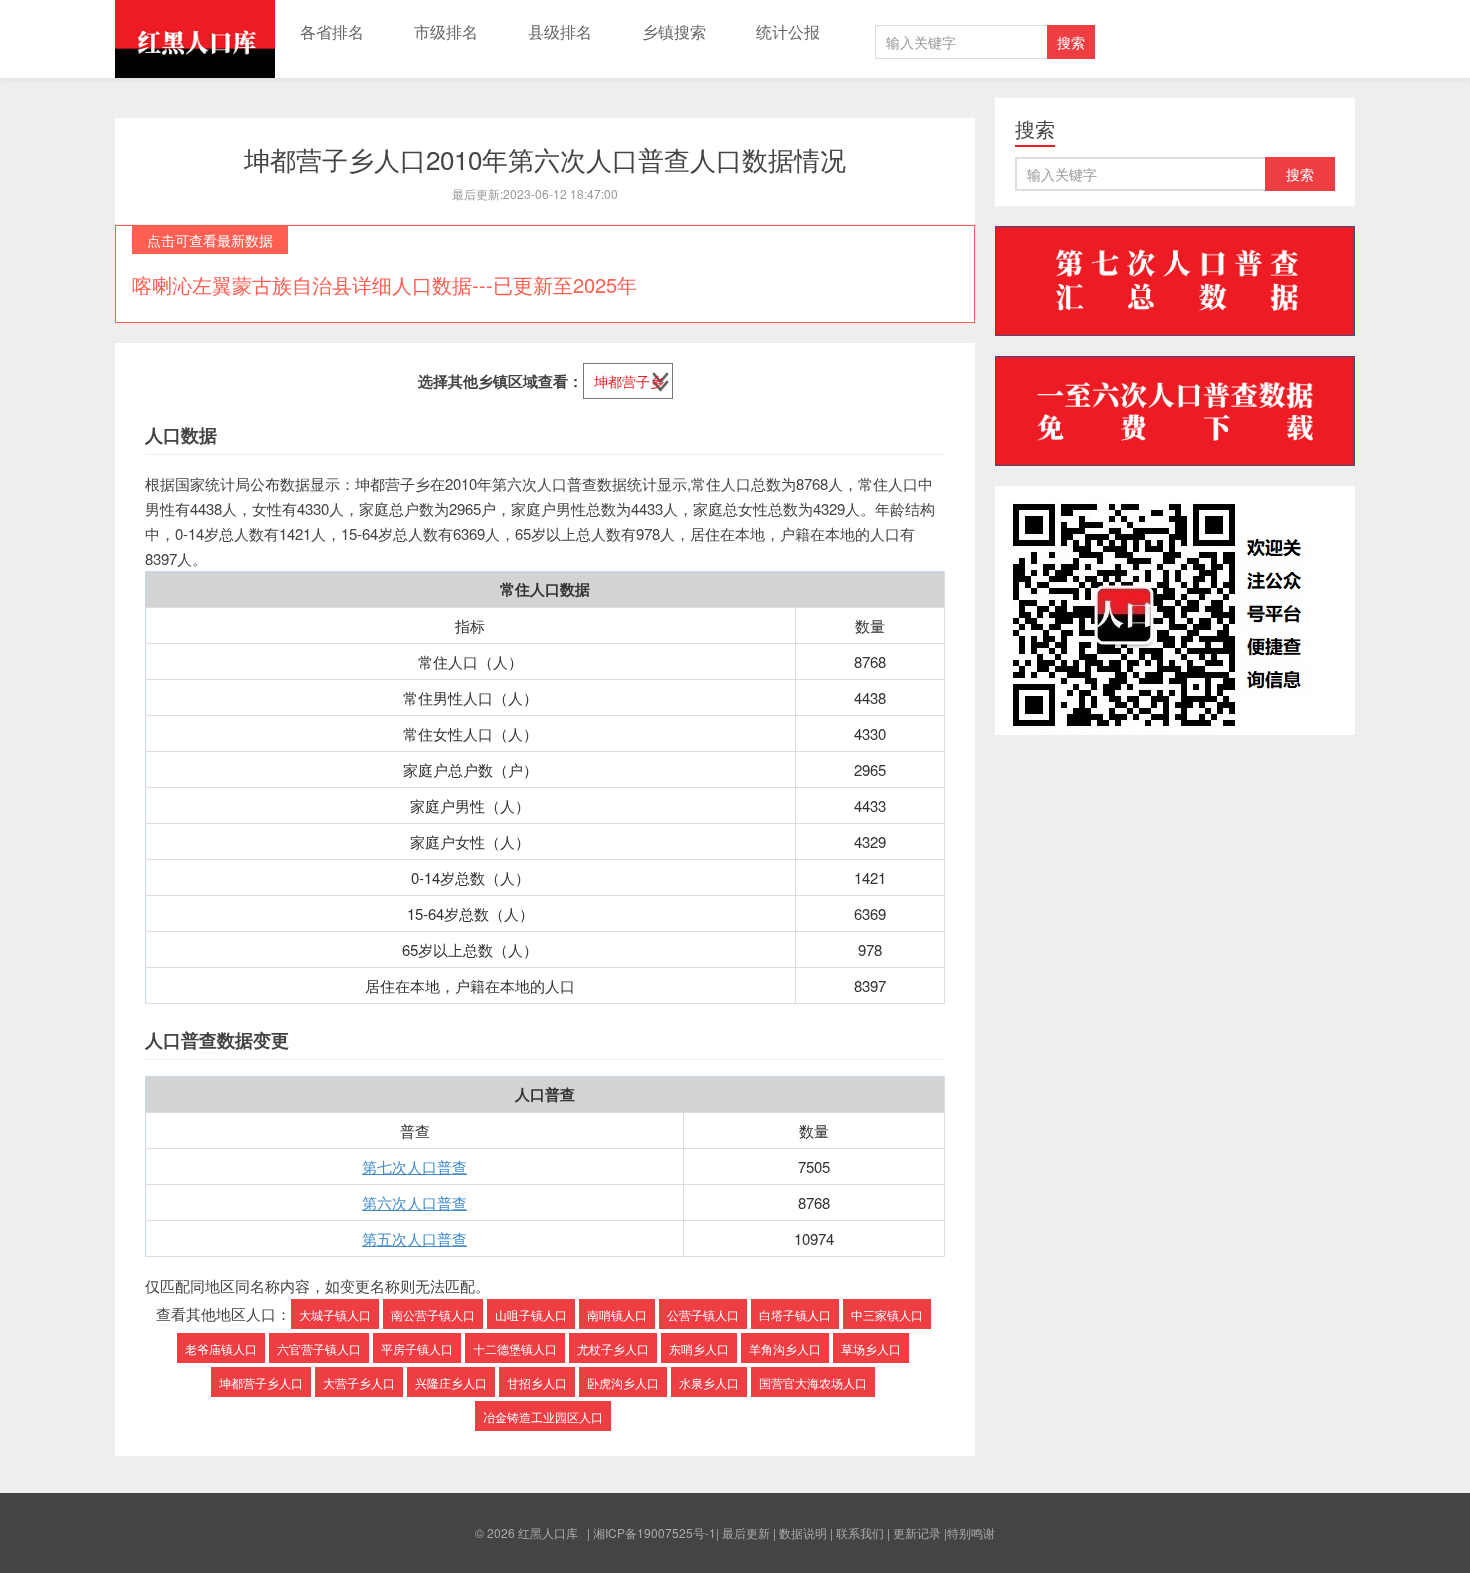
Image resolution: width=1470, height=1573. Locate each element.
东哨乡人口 (699, 1348)
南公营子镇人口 (433, 1314)
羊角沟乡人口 (785, 1348)
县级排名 (560, 31)
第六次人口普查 (414, 1202)
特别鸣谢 (971, 1532)
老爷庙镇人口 (221, 1348)
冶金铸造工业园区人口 (543, 1416)
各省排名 (332, 31)
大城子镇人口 (335, 1314)
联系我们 (860, 1532)
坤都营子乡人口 (261, 1382)
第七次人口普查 (414, 1166)
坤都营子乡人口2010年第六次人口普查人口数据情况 (545, 158)
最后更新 (746, 1532)
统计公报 (788, 31)
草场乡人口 (871, 1348)
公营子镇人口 (703, 1314)
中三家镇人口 (887, 1314)
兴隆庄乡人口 (451, 1382)
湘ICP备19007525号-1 (654, 1532)
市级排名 (446, 31)
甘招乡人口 (537, 1382)
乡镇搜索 (674, 31)
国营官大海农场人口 (813, 1382)
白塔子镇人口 (795, 1314)
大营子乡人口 (359, 1382)
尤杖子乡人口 (613, 1348)
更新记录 (917, 1532)
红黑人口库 (195, 39)
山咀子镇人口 (531, 1314)
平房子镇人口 (417, 1348)
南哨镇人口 (617, 1314)
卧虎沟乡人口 (623, 1382)
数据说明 (803, 1532)
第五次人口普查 (414, 1238)
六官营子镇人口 (319, 1348)
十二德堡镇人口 (515, 1348)
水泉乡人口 (709, 1382)
